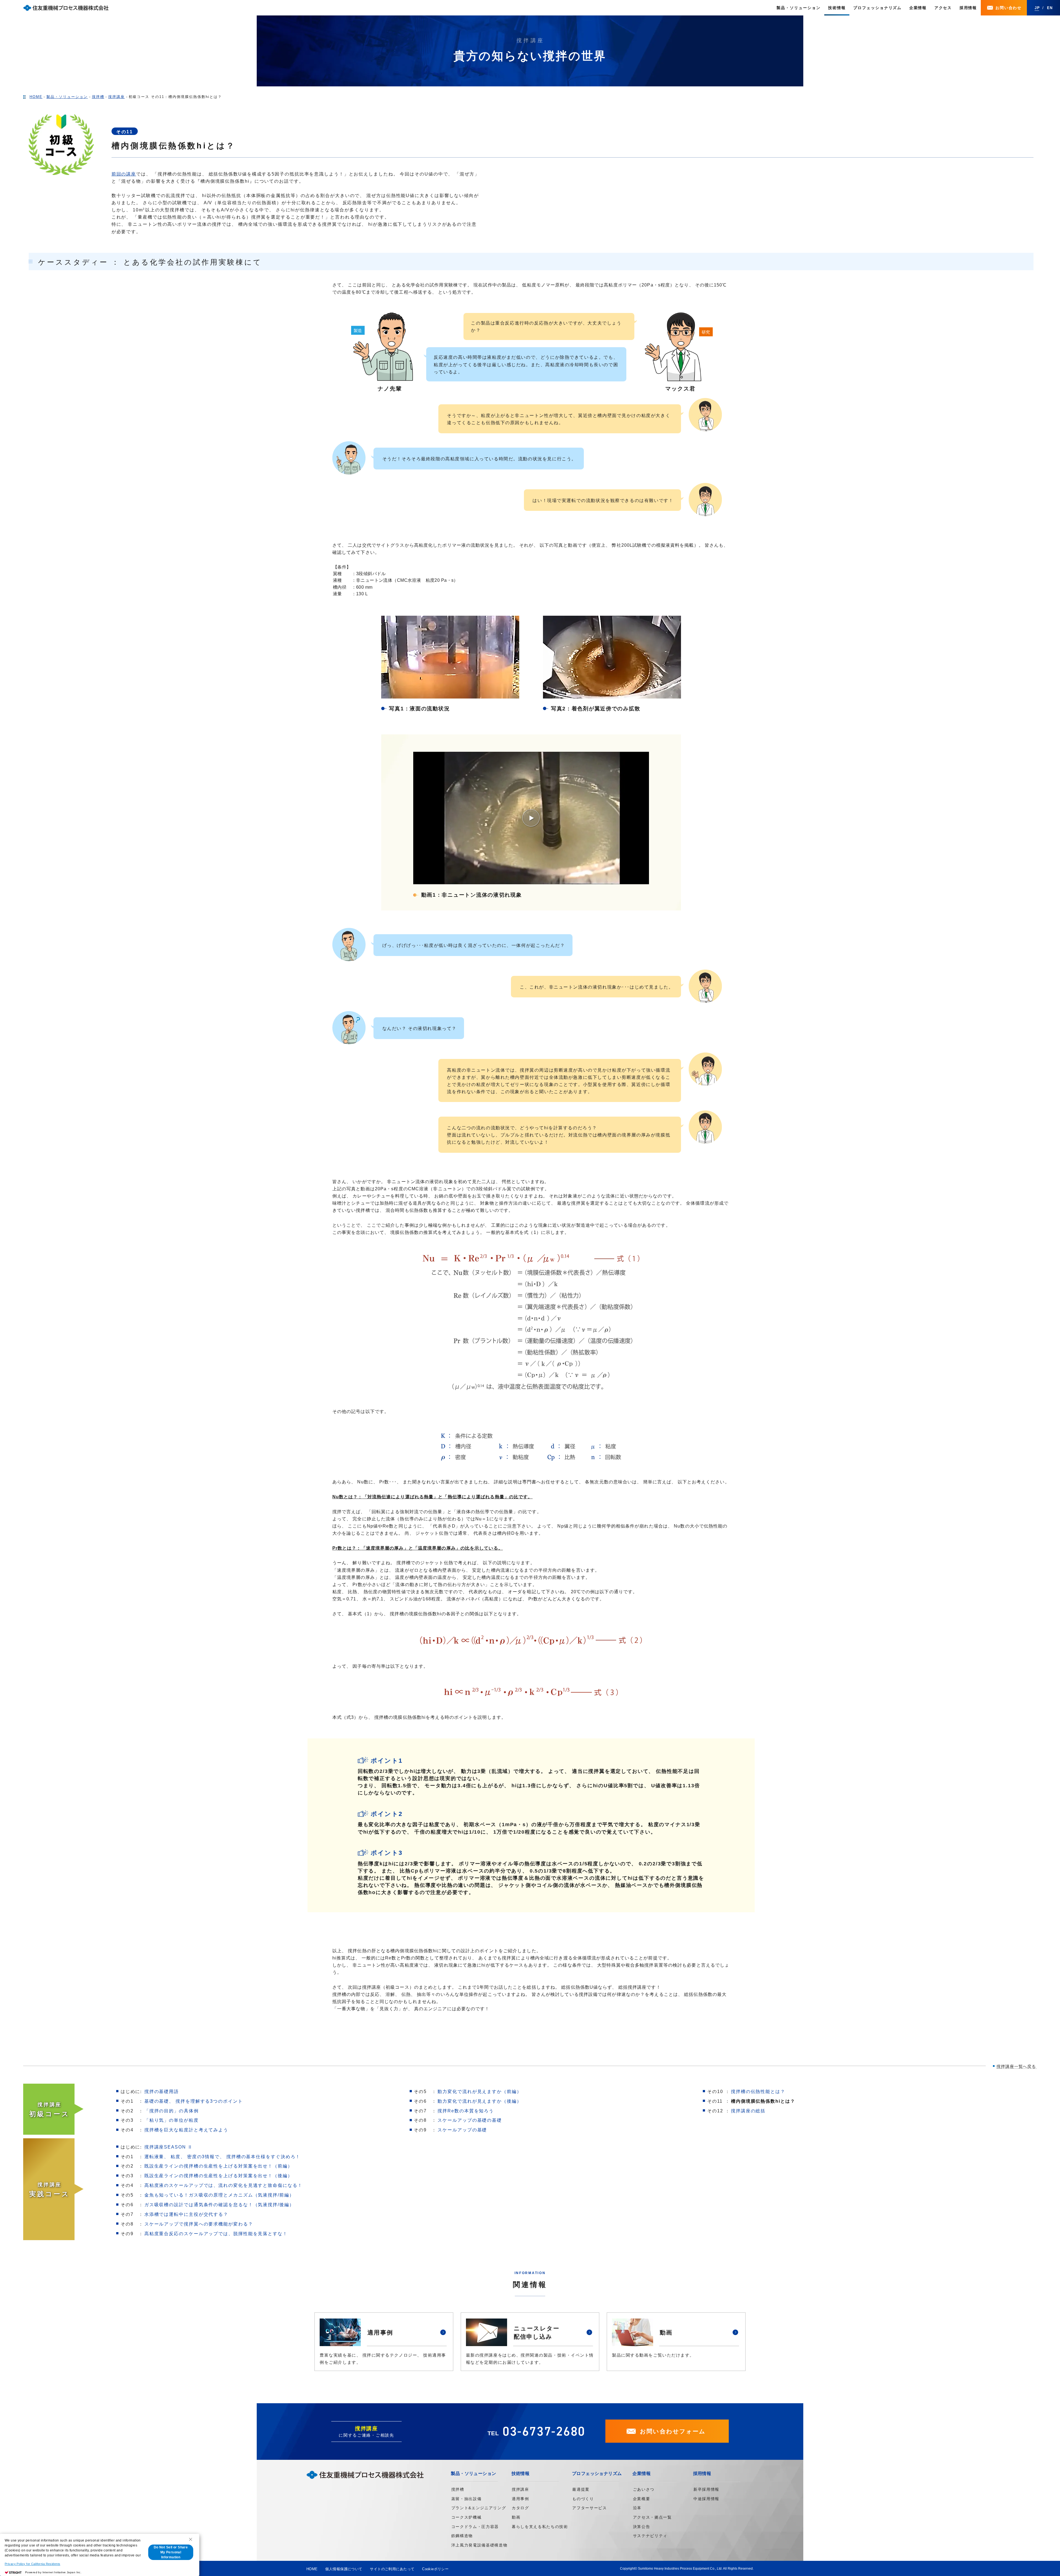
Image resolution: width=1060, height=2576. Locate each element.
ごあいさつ (644, 2489)
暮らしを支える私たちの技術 (540, 2527)
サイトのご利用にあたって (392, 2569)
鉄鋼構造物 (462, 2536)
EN (1050, 8)
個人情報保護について (344, 2569)
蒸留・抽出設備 (467, 2499)
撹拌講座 (520, 2489)
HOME (312, 2569)
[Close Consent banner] (190, 2539)
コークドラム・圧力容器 (475, 2527)
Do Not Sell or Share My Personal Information (171, 2552)
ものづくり (583, 2499)
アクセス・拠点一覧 (652, 2517)
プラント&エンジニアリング (479, 2508)
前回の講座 (124, 174)
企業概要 (642, 2499)
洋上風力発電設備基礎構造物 (479, 2545)
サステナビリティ (650, 2536)
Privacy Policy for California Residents (32, 2564)
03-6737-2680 (544, 2431)
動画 (516, 2517)
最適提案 (581, 2489)
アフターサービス (589, 2508)
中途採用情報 (706, 2499)
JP (1037, 8)
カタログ (520, 2508)
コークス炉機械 (467, 2517)
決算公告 (642, 2527)
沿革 (637, 2508)
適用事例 (520, 2499)
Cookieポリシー (435, 2569)
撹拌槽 (458, 2489)
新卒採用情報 (706, 2489)
